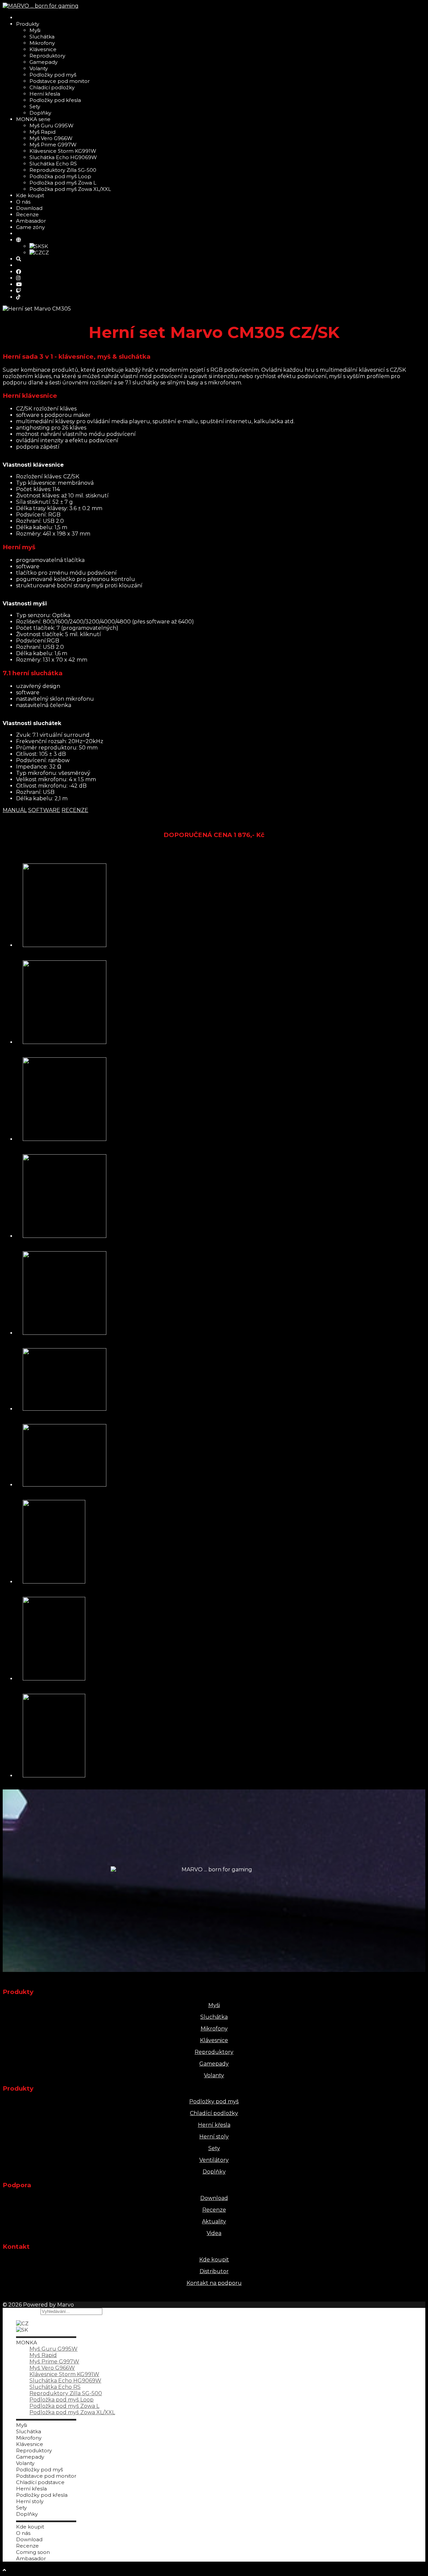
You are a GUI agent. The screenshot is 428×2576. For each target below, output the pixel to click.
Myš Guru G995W (51, 126)
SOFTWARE (44, 810)
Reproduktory (47, 56)
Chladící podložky (52, 87)
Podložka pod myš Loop (60, 176)
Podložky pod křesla (55, 100)
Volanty (39, 68)
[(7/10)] (65, 1485)
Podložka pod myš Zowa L (63, 183)
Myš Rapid (42, 132)
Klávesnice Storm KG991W (63, 151)
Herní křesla (45, 94)
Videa (214, 2233)
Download (29, 208)
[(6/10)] (65, 1409)
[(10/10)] (54, 1776)
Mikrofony (42, 43)
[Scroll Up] (4, 2570)
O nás (23, 202)
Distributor (214, 2271)
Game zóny (30, 227)
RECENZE (75, 810)
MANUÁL (15, 810)
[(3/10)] (65, 1139)
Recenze (27, 214)
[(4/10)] (65, 1236)
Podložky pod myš (53, 75)
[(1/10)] (65, 945)
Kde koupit (30, 195)
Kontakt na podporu (214, 2283)
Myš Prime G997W (53, 145)
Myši (35, 30)
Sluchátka (42, 37)
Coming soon (33, 2552)
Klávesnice (43, 49)
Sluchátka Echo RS (53, 164)
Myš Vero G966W (51, 138)
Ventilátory (214, 2160)
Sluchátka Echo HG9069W (63, 157)
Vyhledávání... (21, 2311)
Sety (35, 106)
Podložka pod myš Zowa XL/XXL (70, 189)
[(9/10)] (54, 1679)
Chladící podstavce (40, 2482)
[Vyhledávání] (19, 259)
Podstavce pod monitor (60, 81)
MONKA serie (33, 119)
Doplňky (40, 113)
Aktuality (214, 2221)
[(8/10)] (54, 1582)
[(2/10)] (65, 1042)
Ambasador (31, 221)
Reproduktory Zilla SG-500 (63, 170)
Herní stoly (214, 2137)
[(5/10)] (65, 1333)
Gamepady (43, 62)
